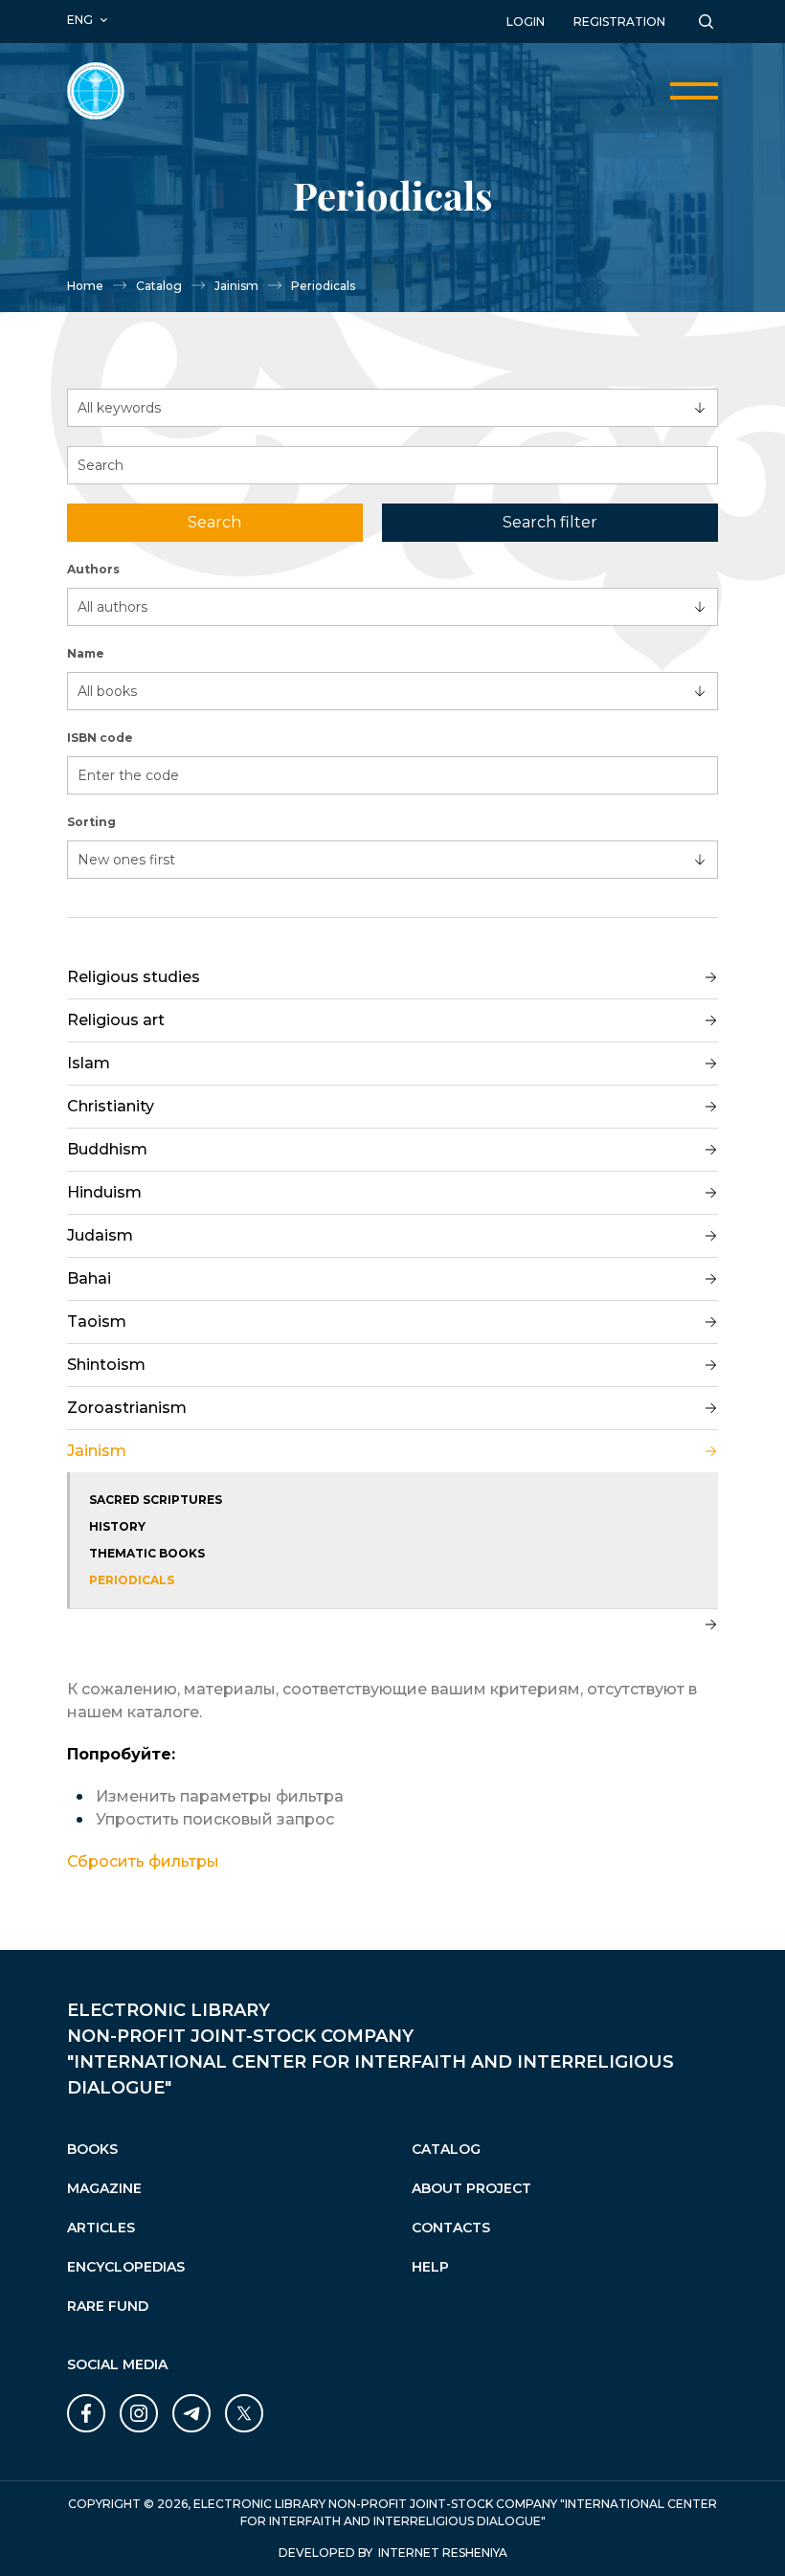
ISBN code (100, 738)
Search (214, 522)
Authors (93, 569)
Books (92, 2149)
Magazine (104, 2188)
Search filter (550, 522)
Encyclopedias (126, 2267)
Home (85, 286)
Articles (101, 2228)
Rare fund (108, 2306)
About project (471, 2188)
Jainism (236, 286)
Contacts (451, 2228)
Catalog (159, 286)
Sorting (91, 822)
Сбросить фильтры (143, 1861)
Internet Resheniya (443, 2553)
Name (86, 653)
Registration (619, 22)
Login (526, 22)
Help (430, 2267)
